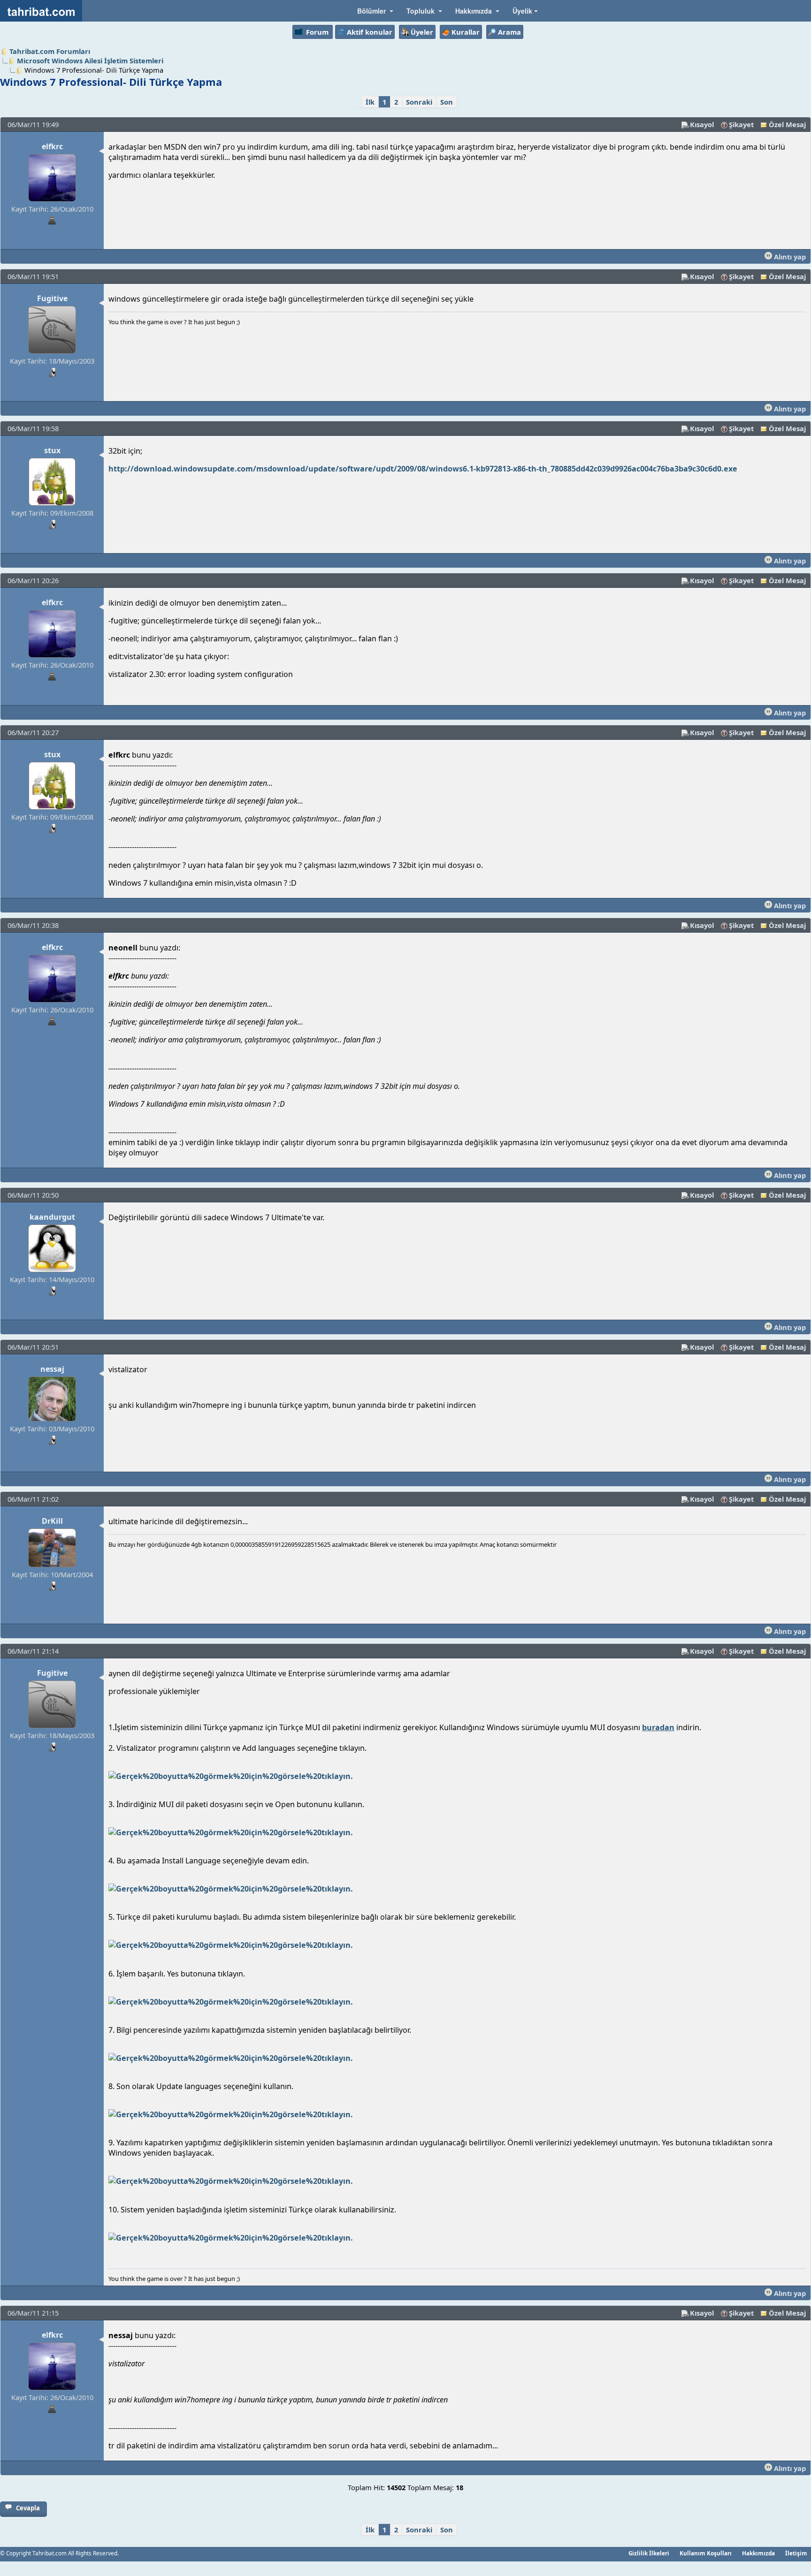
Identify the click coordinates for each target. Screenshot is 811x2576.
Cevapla (28, 2508)
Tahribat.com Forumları (50, 51)
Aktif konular (370, 32)
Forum (317, 32)
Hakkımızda (758, 2553)
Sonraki (419, 102)
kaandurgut (52, 1217)
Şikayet (741, 124)
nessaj (52, 1369)
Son (447, 102)
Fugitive (52, 298)
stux (52, 450)
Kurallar (466, 32)
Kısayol (702, 124)
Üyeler (422, 32)
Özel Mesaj (787, 124)
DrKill (52, 1521)
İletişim (796, 2553)
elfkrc (52, 146)
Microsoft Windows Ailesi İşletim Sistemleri (90, 61)
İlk (370, 102)
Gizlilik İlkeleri (649, 2553)
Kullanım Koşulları (706, 2553)
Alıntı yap (789, 257)
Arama (509, 32)
